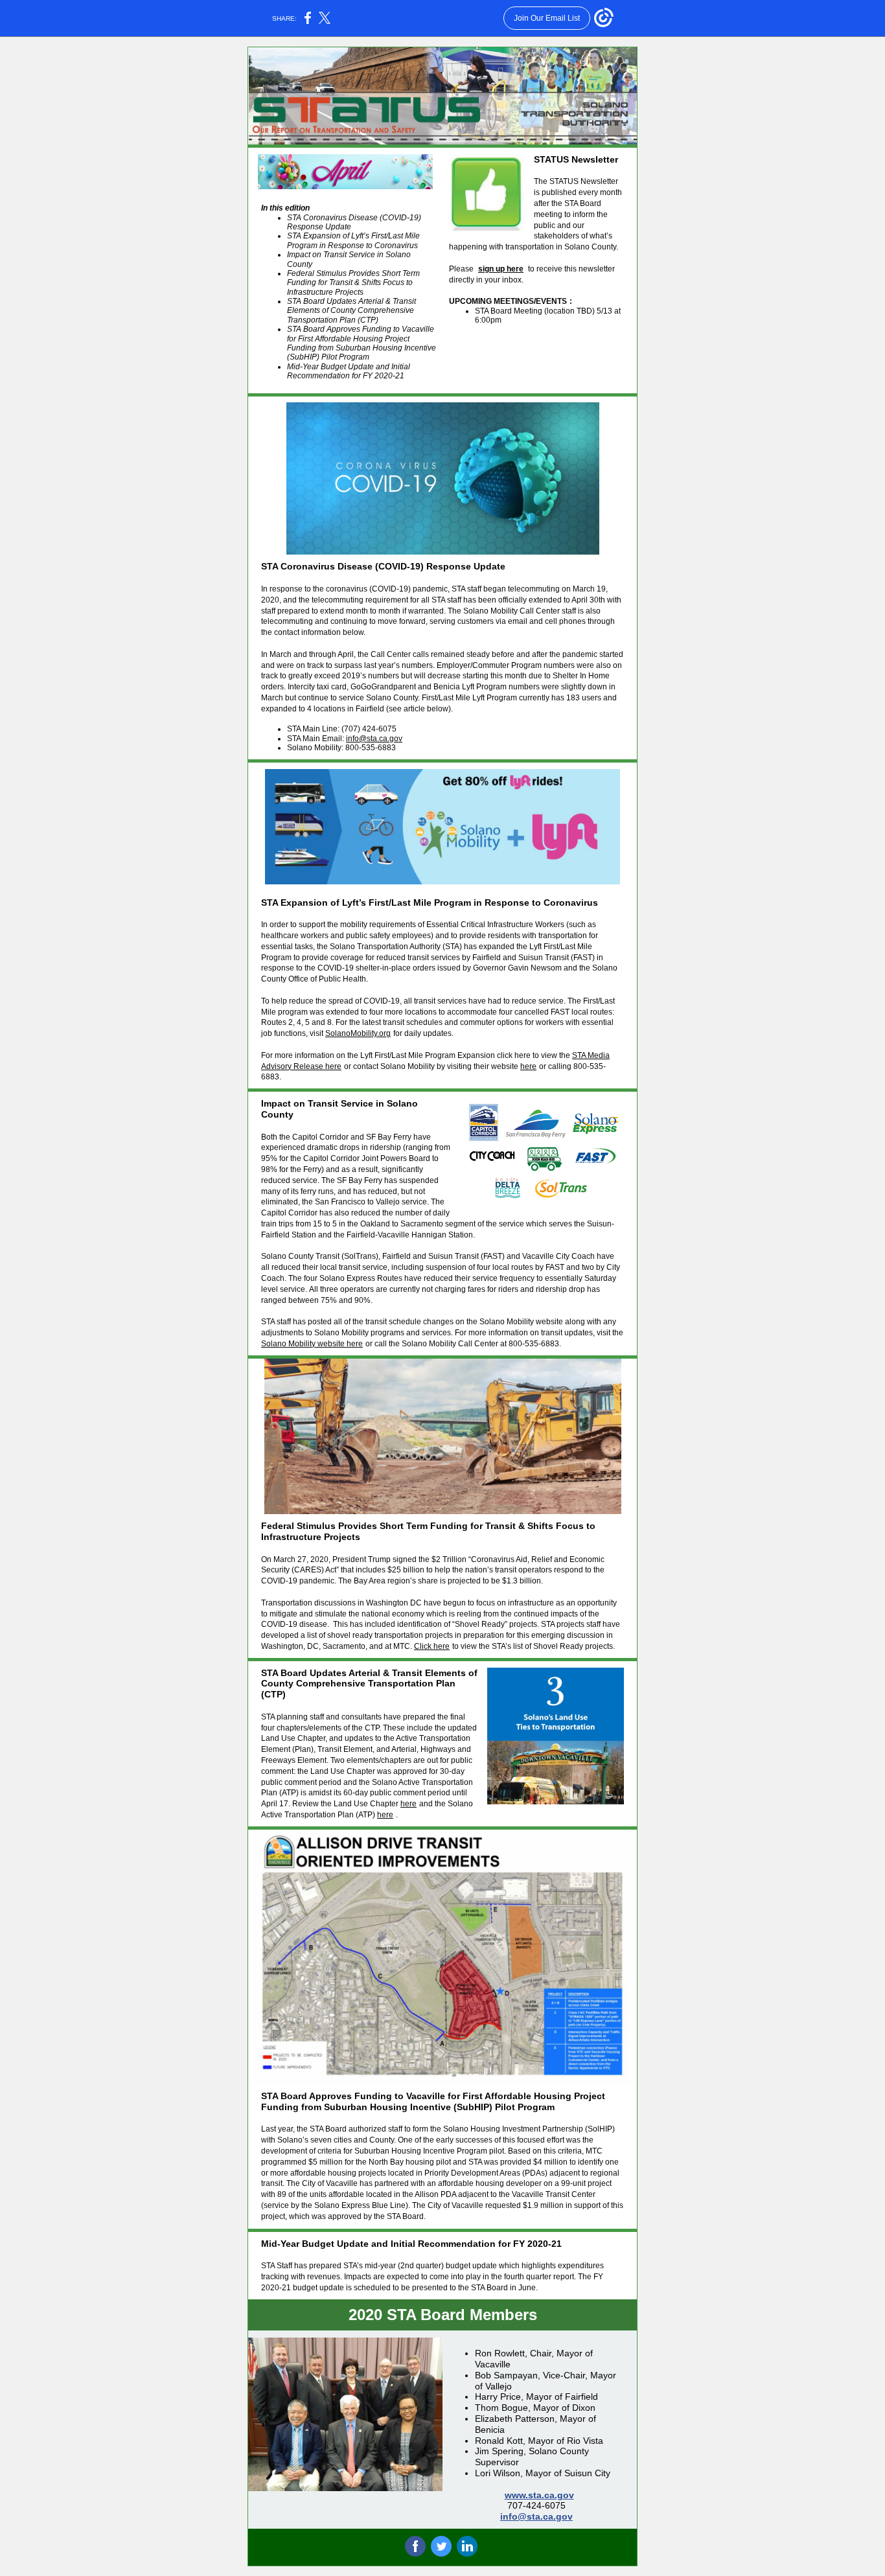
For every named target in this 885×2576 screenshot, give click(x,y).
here (528, 1066)
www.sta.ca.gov (539, 2495)
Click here (432, 1646)
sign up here (501, 269)
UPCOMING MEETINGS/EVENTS (508, 301)
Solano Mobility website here (312, 1344)
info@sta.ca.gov (374, 739)
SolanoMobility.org (358, 1033)
